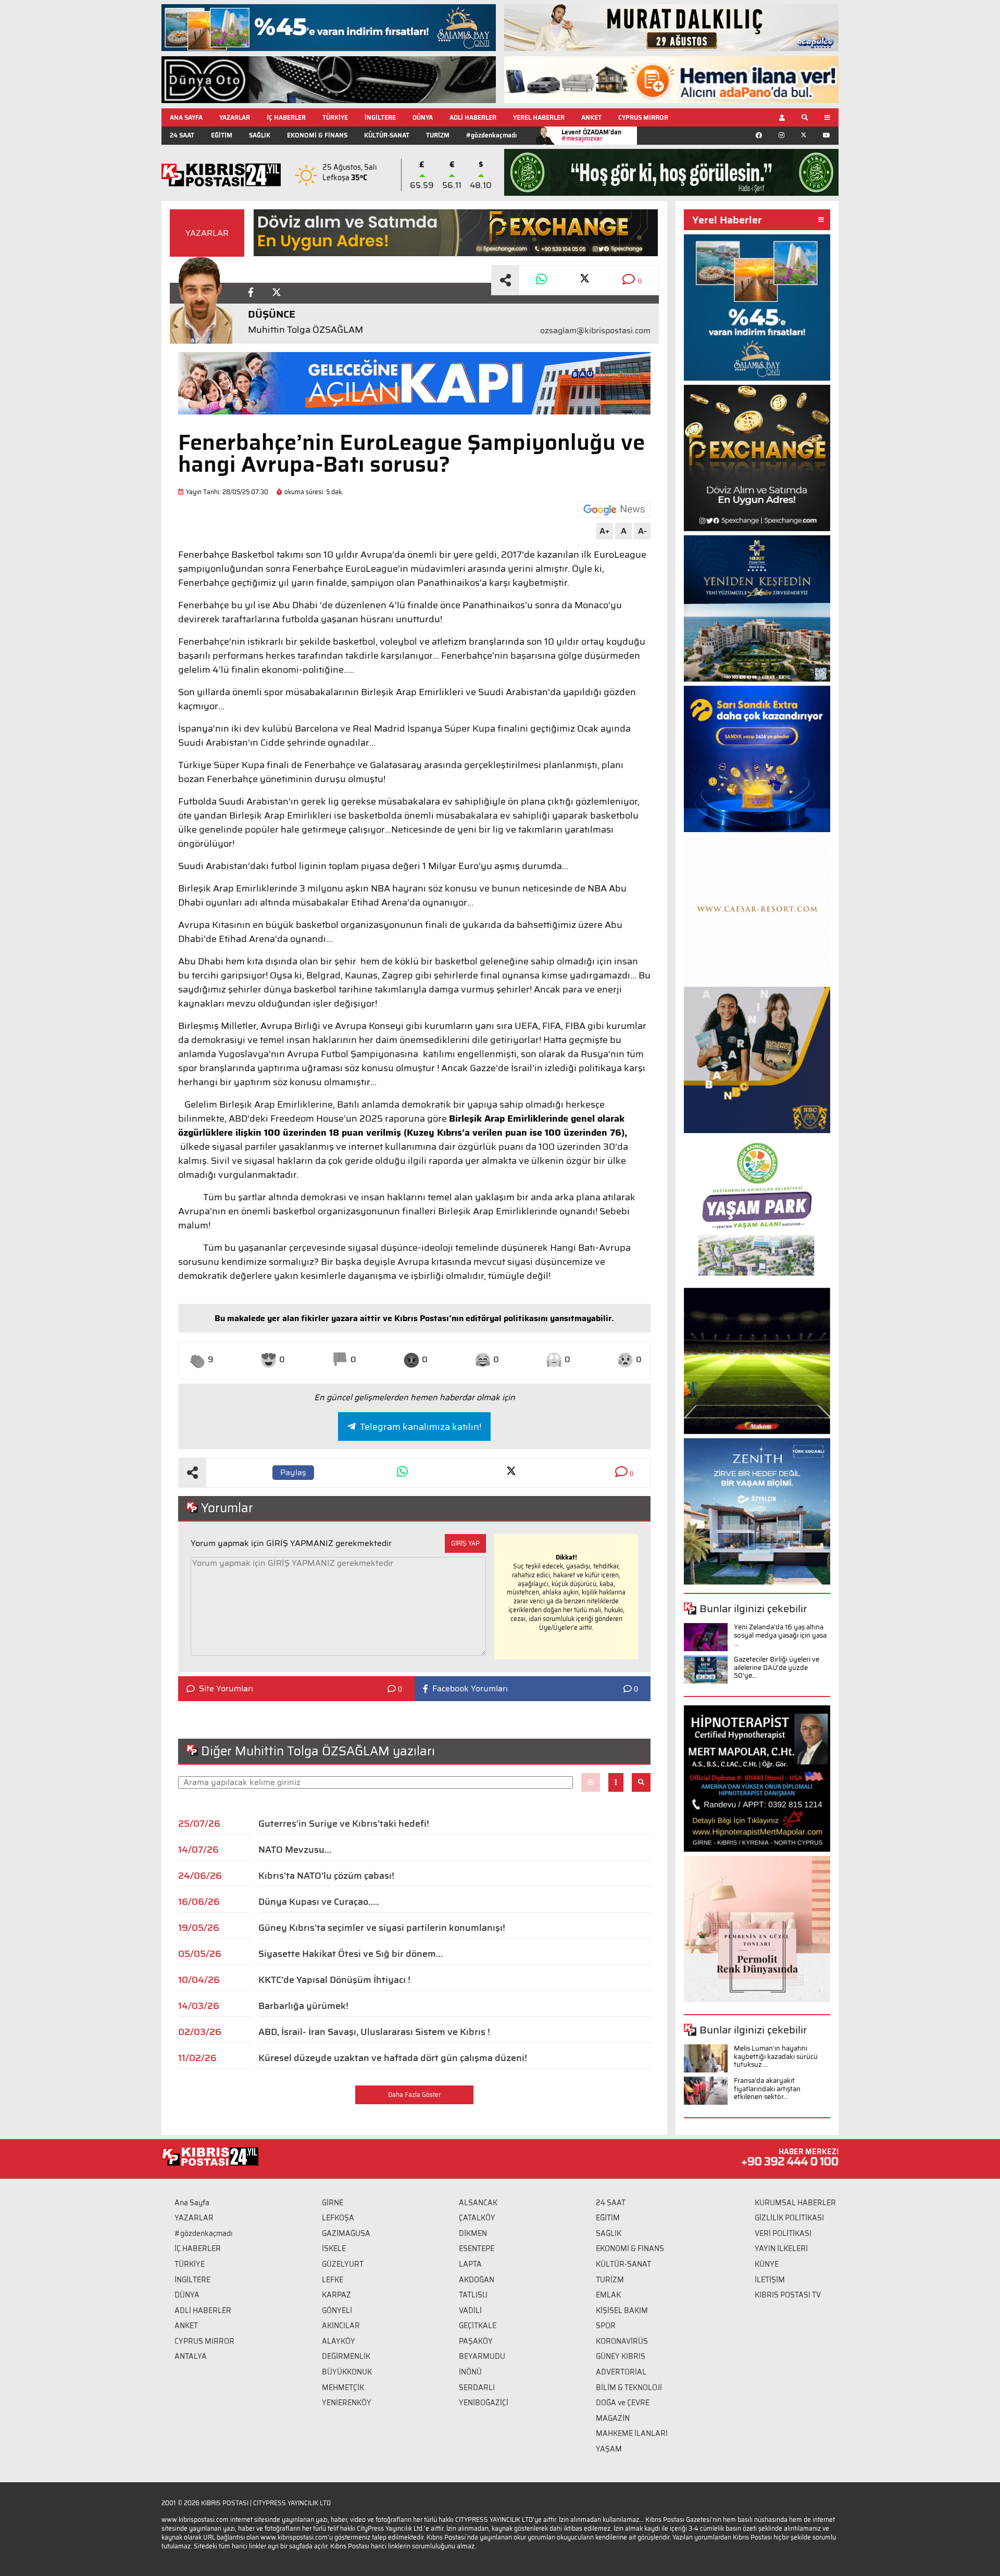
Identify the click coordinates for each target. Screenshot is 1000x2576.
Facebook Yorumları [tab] (470, 1689)
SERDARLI (477, 2387)
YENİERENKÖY (347, 2403)
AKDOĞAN (477, 2280)
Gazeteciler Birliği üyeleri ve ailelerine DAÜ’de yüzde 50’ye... (777, 1667)
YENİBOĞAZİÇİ (484, 2403)
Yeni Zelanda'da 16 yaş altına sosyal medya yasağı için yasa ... (780, 1635)
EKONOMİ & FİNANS (317, 135)
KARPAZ (336, 2295)
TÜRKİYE (335, 117)
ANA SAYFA (186, 117)
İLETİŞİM (770, 2280)
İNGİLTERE (380, 117)
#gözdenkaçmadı (491, 135)
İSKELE (334, 2248)
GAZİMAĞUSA (346, 2233)
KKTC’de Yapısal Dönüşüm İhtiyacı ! (334, 1980)
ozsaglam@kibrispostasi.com (595, 331)
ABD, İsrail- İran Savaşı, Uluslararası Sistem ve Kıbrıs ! (374, 2032)
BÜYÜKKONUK (347, 2372)
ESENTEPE (477, 2248)
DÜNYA (423, 117)
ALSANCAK (478, 2203)
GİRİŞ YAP (465, 1543)
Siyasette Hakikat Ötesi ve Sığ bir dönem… (351, 1954)
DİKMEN (473, 2233)
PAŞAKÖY (476, 2341)
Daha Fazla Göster (414, 2095)
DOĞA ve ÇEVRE (623, 2403)
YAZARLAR (235, 117)
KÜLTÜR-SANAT (387, 135)
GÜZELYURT (343, 2264)
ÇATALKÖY (477, 2218)
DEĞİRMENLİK (346, 2356)
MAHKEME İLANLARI (632, 2433)
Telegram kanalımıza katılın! (421, 1427)
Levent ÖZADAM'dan (591, 135)
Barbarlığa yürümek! (303, 2006)
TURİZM (438, 135)
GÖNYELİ (337, 2310)
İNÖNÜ (470, 2372)
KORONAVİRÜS (622, 2341)
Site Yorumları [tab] (226, 1689)
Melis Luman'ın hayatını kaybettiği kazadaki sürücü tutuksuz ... (776, 2056)
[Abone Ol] (614, 509)
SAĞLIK (260, 135)
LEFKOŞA (338, 2218)
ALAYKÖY (339, 2341)
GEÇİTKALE (478, 2326)
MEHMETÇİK (343, 2387)
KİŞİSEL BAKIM (622, 2310)
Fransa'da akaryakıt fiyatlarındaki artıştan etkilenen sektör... (767, 2089)
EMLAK (608, 2295)
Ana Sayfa (192, 2203)
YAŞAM (609, 2449)
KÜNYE (767, 2264)
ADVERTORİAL (621, 2372)
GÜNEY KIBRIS (621, 2356)
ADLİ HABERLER (473, 117)
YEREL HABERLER (539, 117)
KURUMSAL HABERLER (795, 2203)
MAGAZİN (613, 2418)
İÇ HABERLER (286, 117)
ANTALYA (191, 2356)
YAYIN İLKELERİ (781, 2248)
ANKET (591, 117)
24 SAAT (182, 135)
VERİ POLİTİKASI (783, 2233)
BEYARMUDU (482, 2356)
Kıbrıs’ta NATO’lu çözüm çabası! (326, 1876)
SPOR (606, 2326)
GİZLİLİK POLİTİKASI (789, 2218)
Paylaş (293, 1472)
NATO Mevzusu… (295, 1850)
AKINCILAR (341, 2326)
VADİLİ (470, 2310)
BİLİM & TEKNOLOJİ (629, 2387)
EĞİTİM (222, 135)
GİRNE (333, 2203)
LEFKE (333, 2280)
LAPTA (470, 2264)
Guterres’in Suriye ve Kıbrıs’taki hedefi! (344, 1824)
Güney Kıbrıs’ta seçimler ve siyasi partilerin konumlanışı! (382, 1928)
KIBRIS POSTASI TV (788, 2295)
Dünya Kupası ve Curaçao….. (319, 1902)
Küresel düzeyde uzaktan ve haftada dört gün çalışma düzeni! (393, 2058)
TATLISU (473, 2295)
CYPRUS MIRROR (643, 117)
